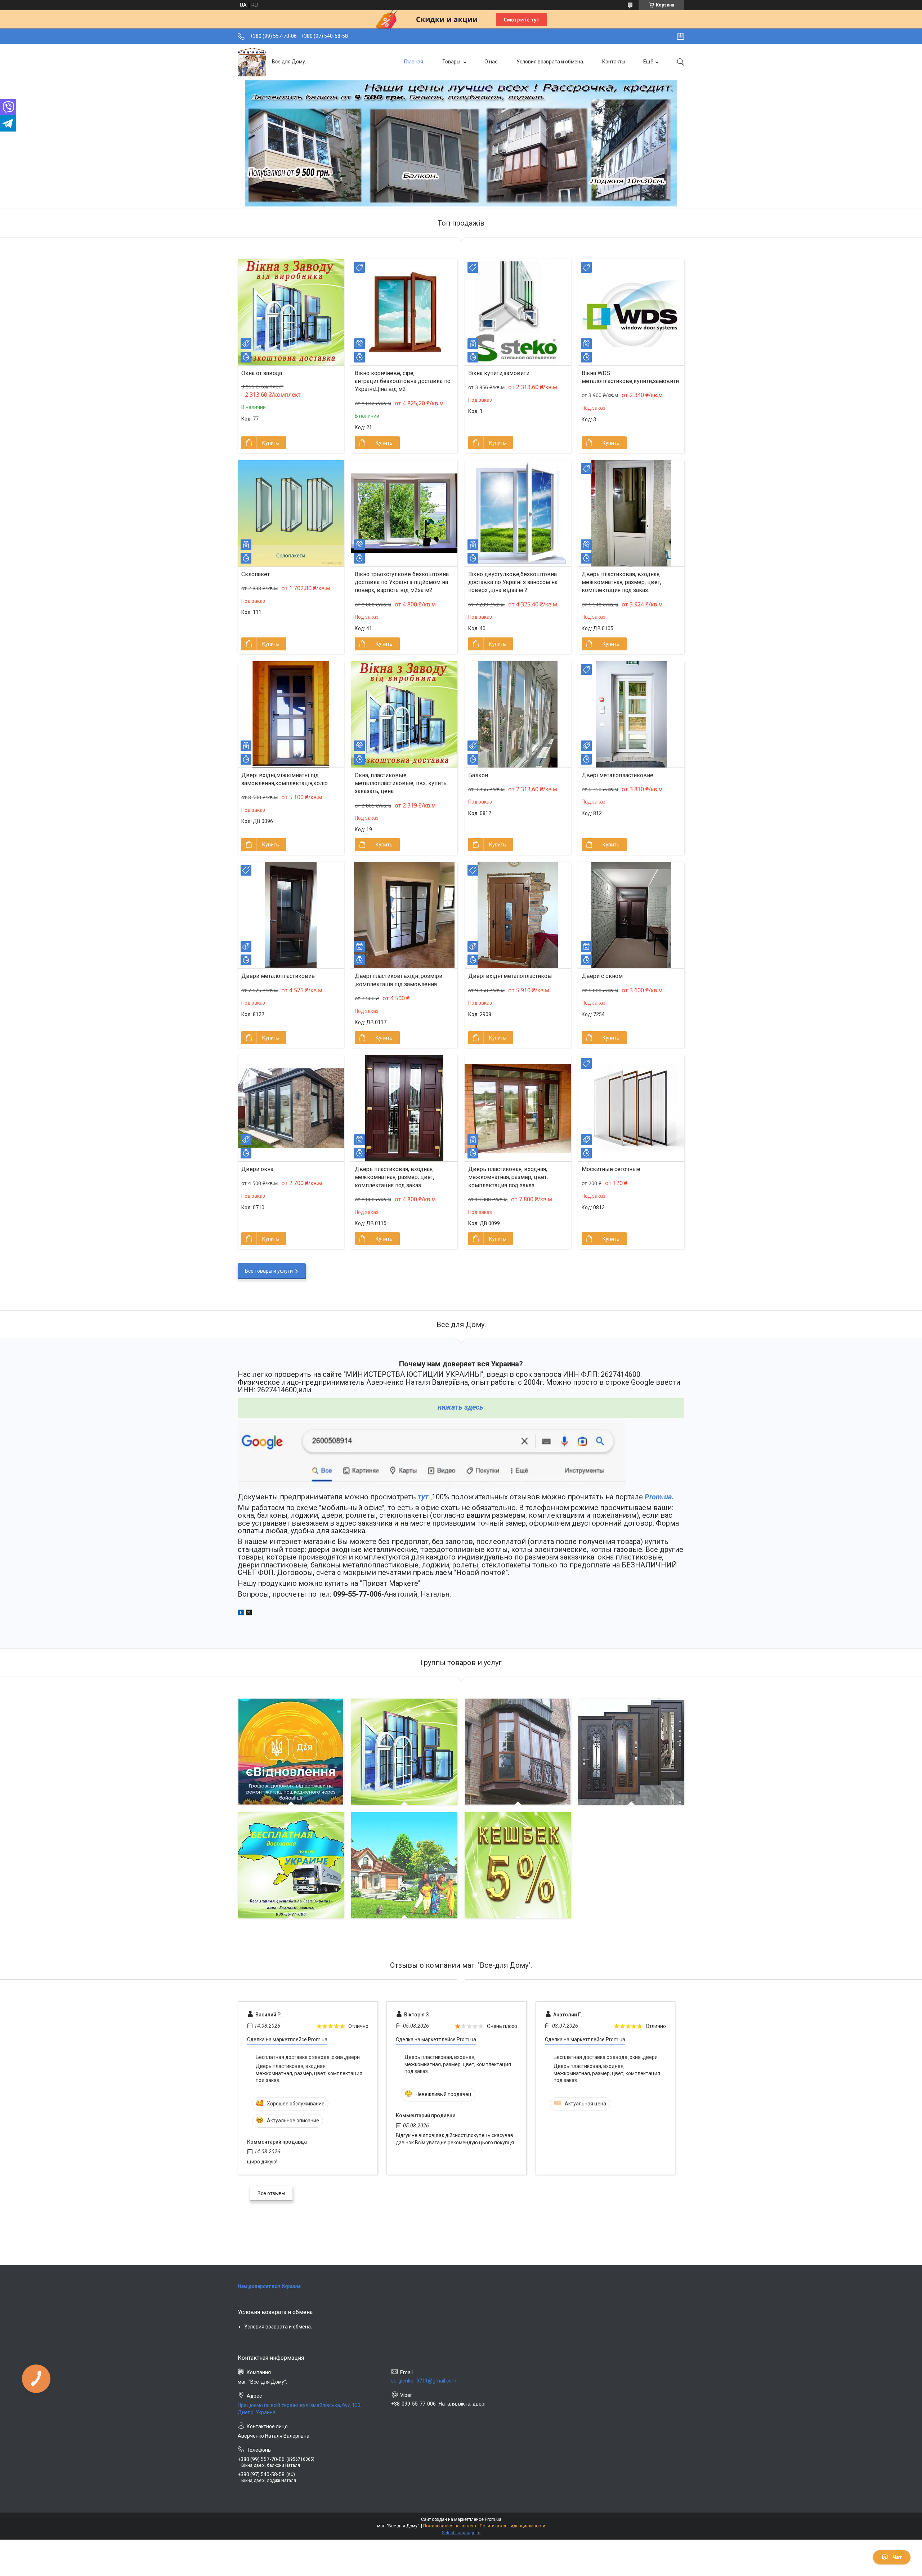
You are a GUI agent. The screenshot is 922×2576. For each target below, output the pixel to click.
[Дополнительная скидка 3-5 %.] (404, 1865)
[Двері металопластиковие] (631, 714)
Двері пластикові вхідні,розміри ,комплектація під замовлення (399, 980)
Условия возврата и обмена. (550, 62)
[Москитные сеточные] (631, 1108)
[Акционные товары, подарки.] (518, 1865)
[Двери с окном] (631, 915)
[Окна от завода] (291, 312)
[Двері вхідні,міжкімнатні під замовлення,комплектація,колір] (291, 714)
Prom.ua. (659, 1497)
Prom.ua (493, 2519)
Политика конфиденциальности (513, 2526)
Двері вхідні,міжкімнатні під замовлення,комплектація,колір (285, 779)
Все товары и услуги (269, 1271)
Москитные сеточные (611, 1169)
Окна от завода (262, 373)
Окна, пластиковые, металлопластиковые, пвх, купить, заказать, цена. (401, 783)
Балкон (478, 775)
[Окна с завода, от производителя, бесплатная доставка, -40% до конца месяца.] (404, 1752)
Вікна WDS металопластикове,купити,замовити (630, 377)
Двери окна (257, 1169)
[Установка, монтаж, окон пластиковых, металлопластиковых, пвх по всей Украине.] (291, 1865)
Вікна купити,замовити (499, 373)
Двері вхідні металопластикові (510, 976)
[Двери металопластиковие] (291, 915)
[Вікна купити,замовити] (518, 312)
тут (423, 1497)
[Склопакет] (291, 513)
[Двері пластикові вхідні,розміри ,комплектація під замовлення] (404, 915)
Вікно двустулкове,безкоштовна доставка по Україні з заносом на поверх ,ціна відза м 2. (513, 582)
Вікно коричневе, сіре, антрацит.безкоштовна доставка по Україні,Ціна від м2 (403, 381)
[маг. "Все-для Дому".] (252, 62)
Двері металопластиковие (617, 775)
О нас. (491, 62)
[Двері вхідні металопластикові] (518, 915)
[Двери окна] (291, 1108)
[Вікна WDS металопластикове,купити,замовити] (631, 312)
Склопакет (256, 574)
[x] (249, 1614)
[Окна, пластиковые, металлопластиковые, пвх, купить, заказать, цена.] (404, 714)
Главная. (414, 62)
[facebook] (241, 1614)
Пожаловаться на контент (450, 2526)
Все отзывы (271, 2193)
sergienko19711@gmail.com (424, 2381)
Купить (271, 443)
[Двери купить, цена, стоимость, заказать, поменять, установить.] (631, 1752)
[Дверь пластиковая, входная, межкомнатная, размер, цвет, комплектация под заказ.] (631, 513)
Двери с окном (602, 976)
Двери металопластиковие (278, 976)
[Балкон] (518, 714)
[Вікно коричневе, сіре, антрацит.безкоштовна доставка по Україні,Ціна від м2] (404, 312)
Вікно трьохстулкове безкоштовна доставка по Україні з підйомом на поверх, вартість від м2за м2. (402, 582)
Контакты (614, 62)
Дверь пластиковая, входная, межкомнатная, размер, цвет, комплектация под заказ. (621, 582)
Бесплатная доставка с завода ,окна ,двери (308, 2057)
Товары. (452, 62)
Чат (897, 2557)
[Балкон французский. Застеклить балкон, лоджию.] (518, 1752)
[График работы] (681, 36)
